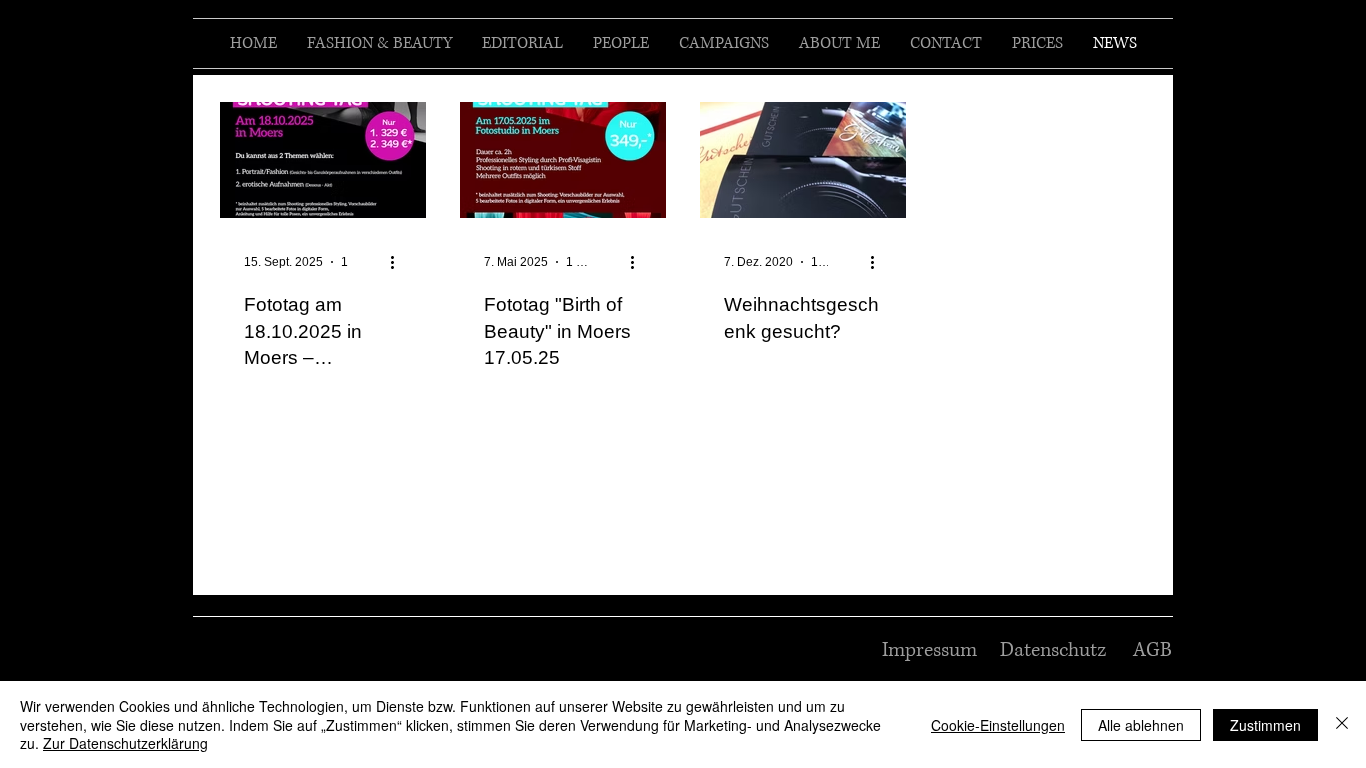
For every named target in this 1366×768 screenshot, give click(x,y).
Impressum (929, 650)
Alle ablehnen (1141, 725)
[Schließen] (1342, 724)
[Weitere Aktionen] (399, 262)
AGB (1152, 650)
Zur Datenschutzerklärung (125, 743)
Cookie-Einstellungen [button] (998, 725)
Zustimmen (1265, 725)
